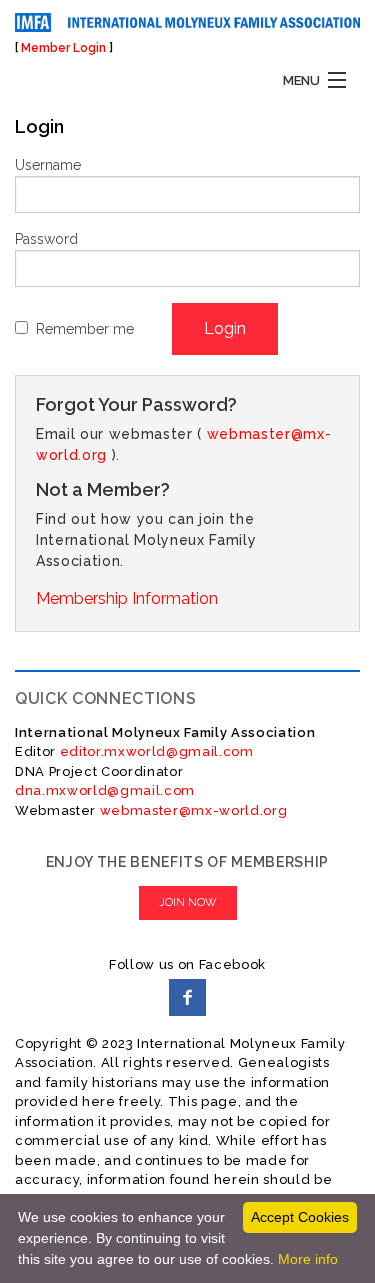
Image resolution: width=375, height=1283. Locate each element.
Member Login (63, 48)
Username (48, 165)
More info (308, 1259)
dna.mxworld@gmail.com (105, 790)
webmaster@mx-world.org (194, 810)
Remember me (85, 329)
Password (46, 239)
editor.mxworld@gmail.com (155, 751)
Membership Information (127, 598)
